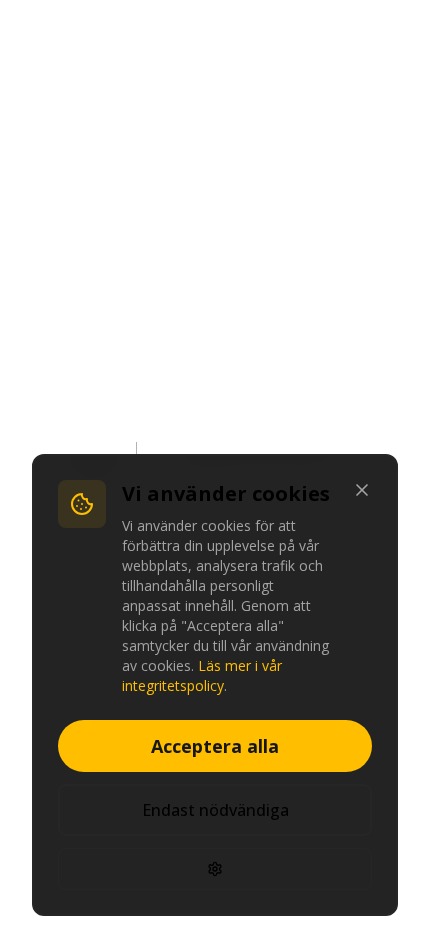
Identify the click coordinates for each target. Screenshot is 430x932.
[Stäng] (362, 490)
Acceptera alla (215, 746)
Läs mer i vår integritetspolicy (202, 675)
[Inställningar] (215, 869)
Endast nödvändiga (215, 810)
